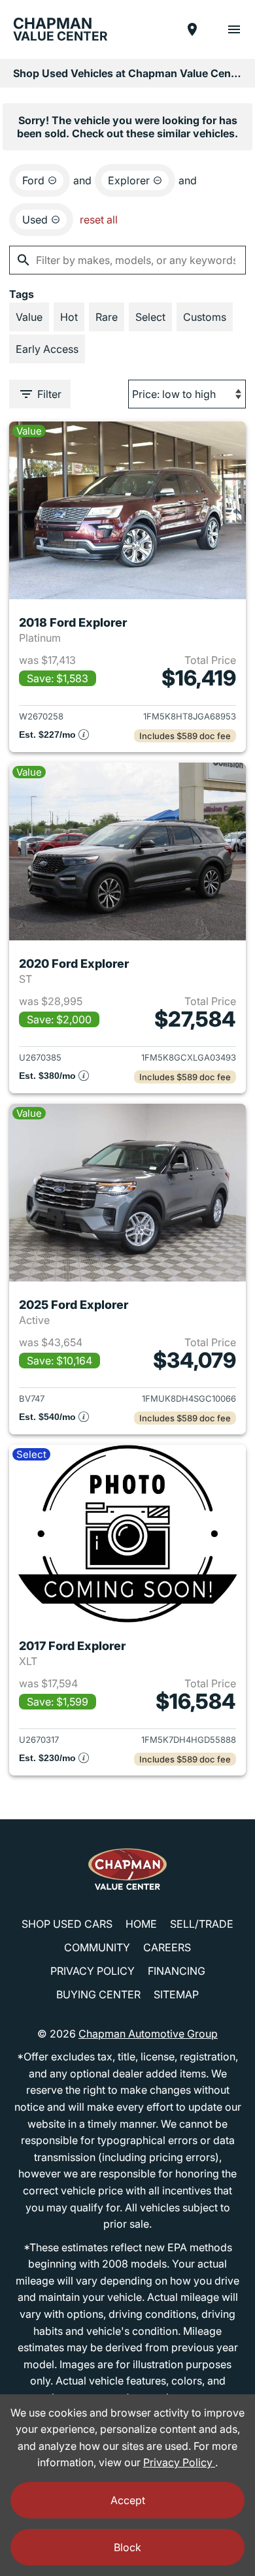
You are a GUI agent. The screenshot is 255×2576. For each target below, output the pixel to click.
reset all (99, 220)
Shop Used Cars (67, 1924)
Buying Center (98, 1994)
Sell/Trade (202, 1924)
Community (97, 1947)
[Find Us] (192, 29)
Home (141, 1924)
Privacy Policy (93, 1971)
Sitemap (176, 1994)
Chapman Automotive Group (148, 2034)
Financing (177, 1971)
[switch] (234, 29)
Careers (167, 1947)
